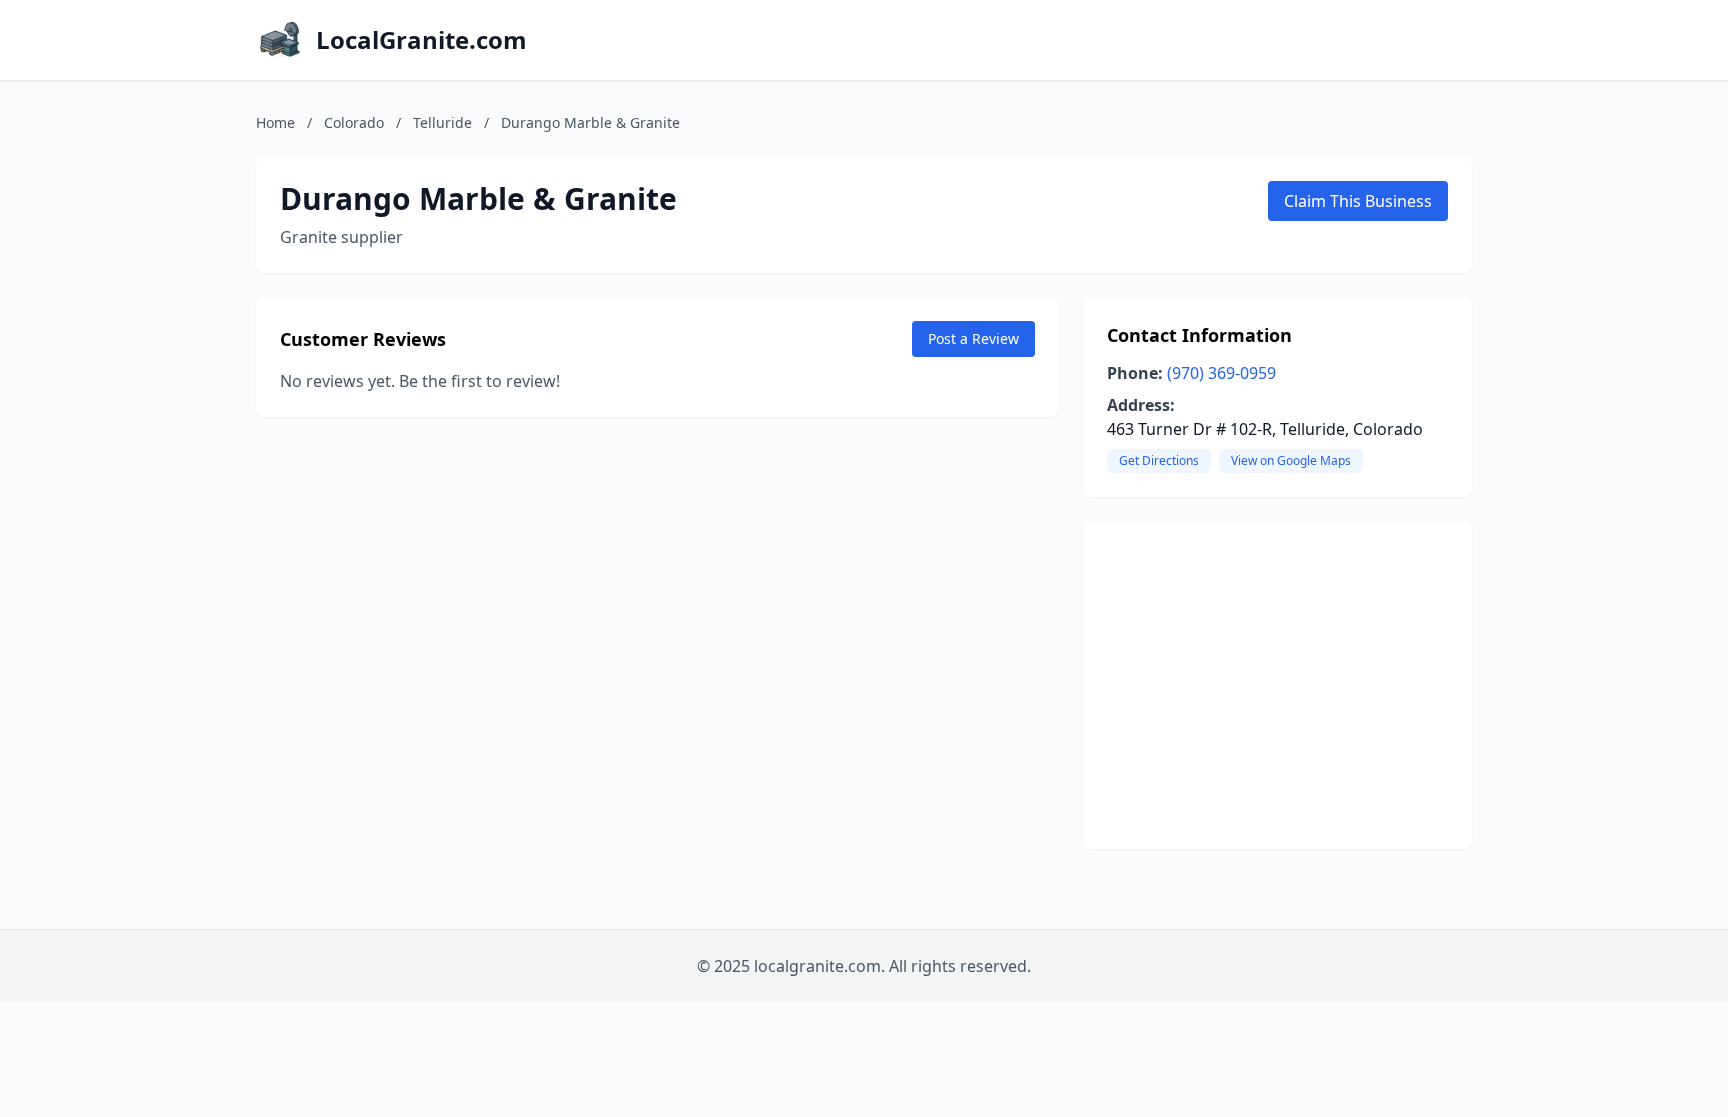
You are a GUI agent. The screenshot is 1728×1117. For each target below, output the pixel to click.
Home (275, 122)
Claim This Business (1358, 201)
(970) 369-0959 (1221, 373)
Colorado (354, 122)
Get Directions (1159, 460)
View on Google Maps (1291, 460)
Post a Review (973, 338)
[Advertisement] (1277, 685)
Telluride (442, 122)
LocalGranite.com (421, 40)
